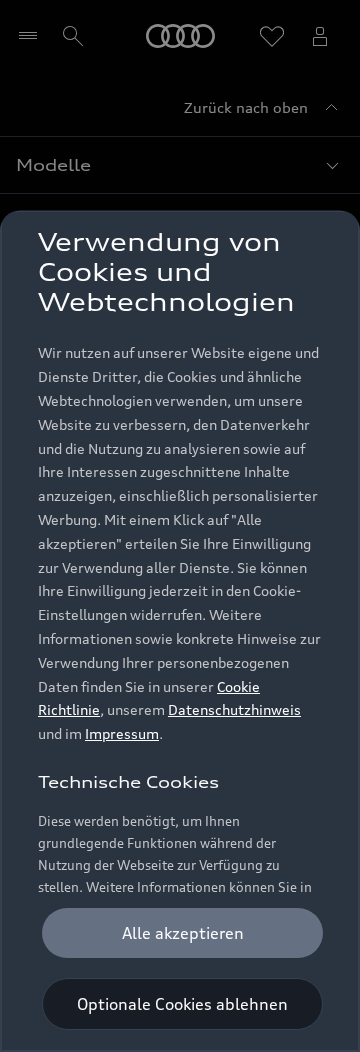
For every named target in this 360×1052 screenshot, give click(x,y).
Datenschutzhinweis (234, 709)
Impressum (122, 733)
